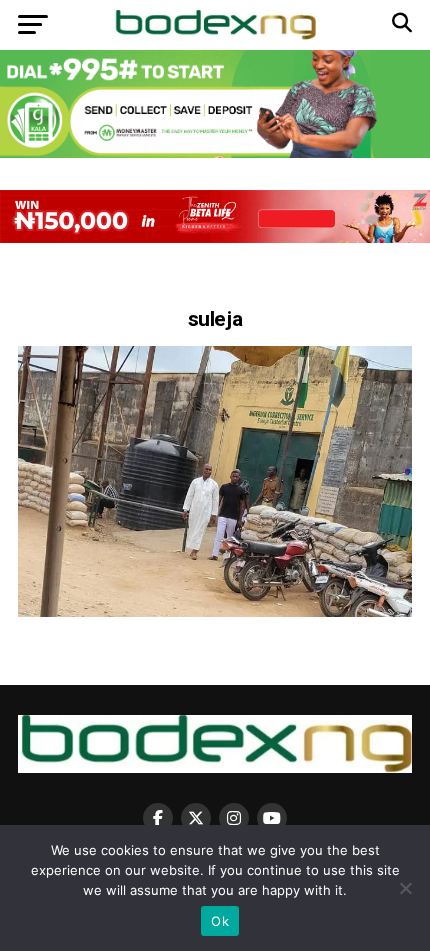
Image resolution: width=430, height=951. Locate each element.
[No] (405, 888)
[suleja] (215, 611)
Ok (220, 921)
